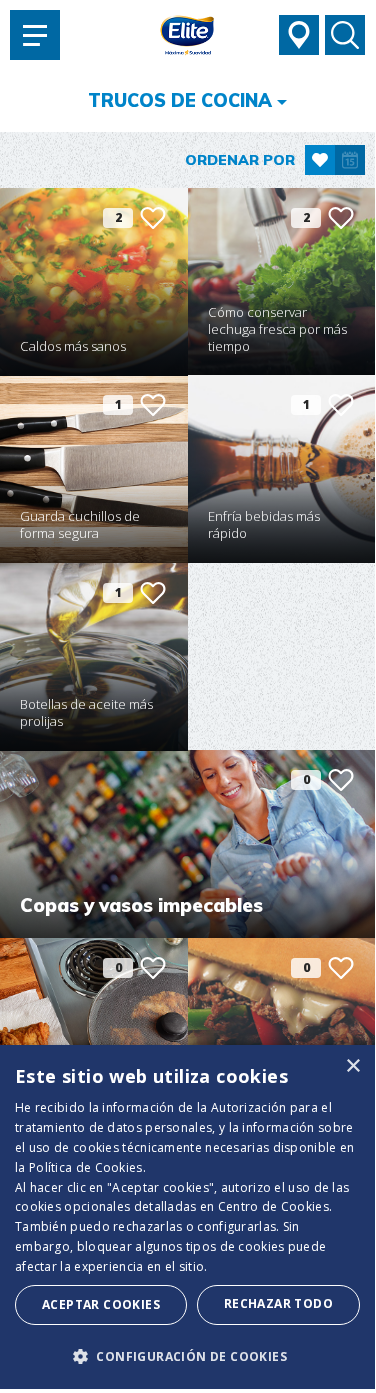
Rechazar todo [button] (278, 1303)
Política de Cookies (86, 1167)
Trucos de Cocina (180, 100)
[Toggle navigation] (35, 35)
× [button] (352, 1066)
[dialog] (187, 1217)
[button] (187, 1356)
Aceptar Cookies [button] (101, 1304)
